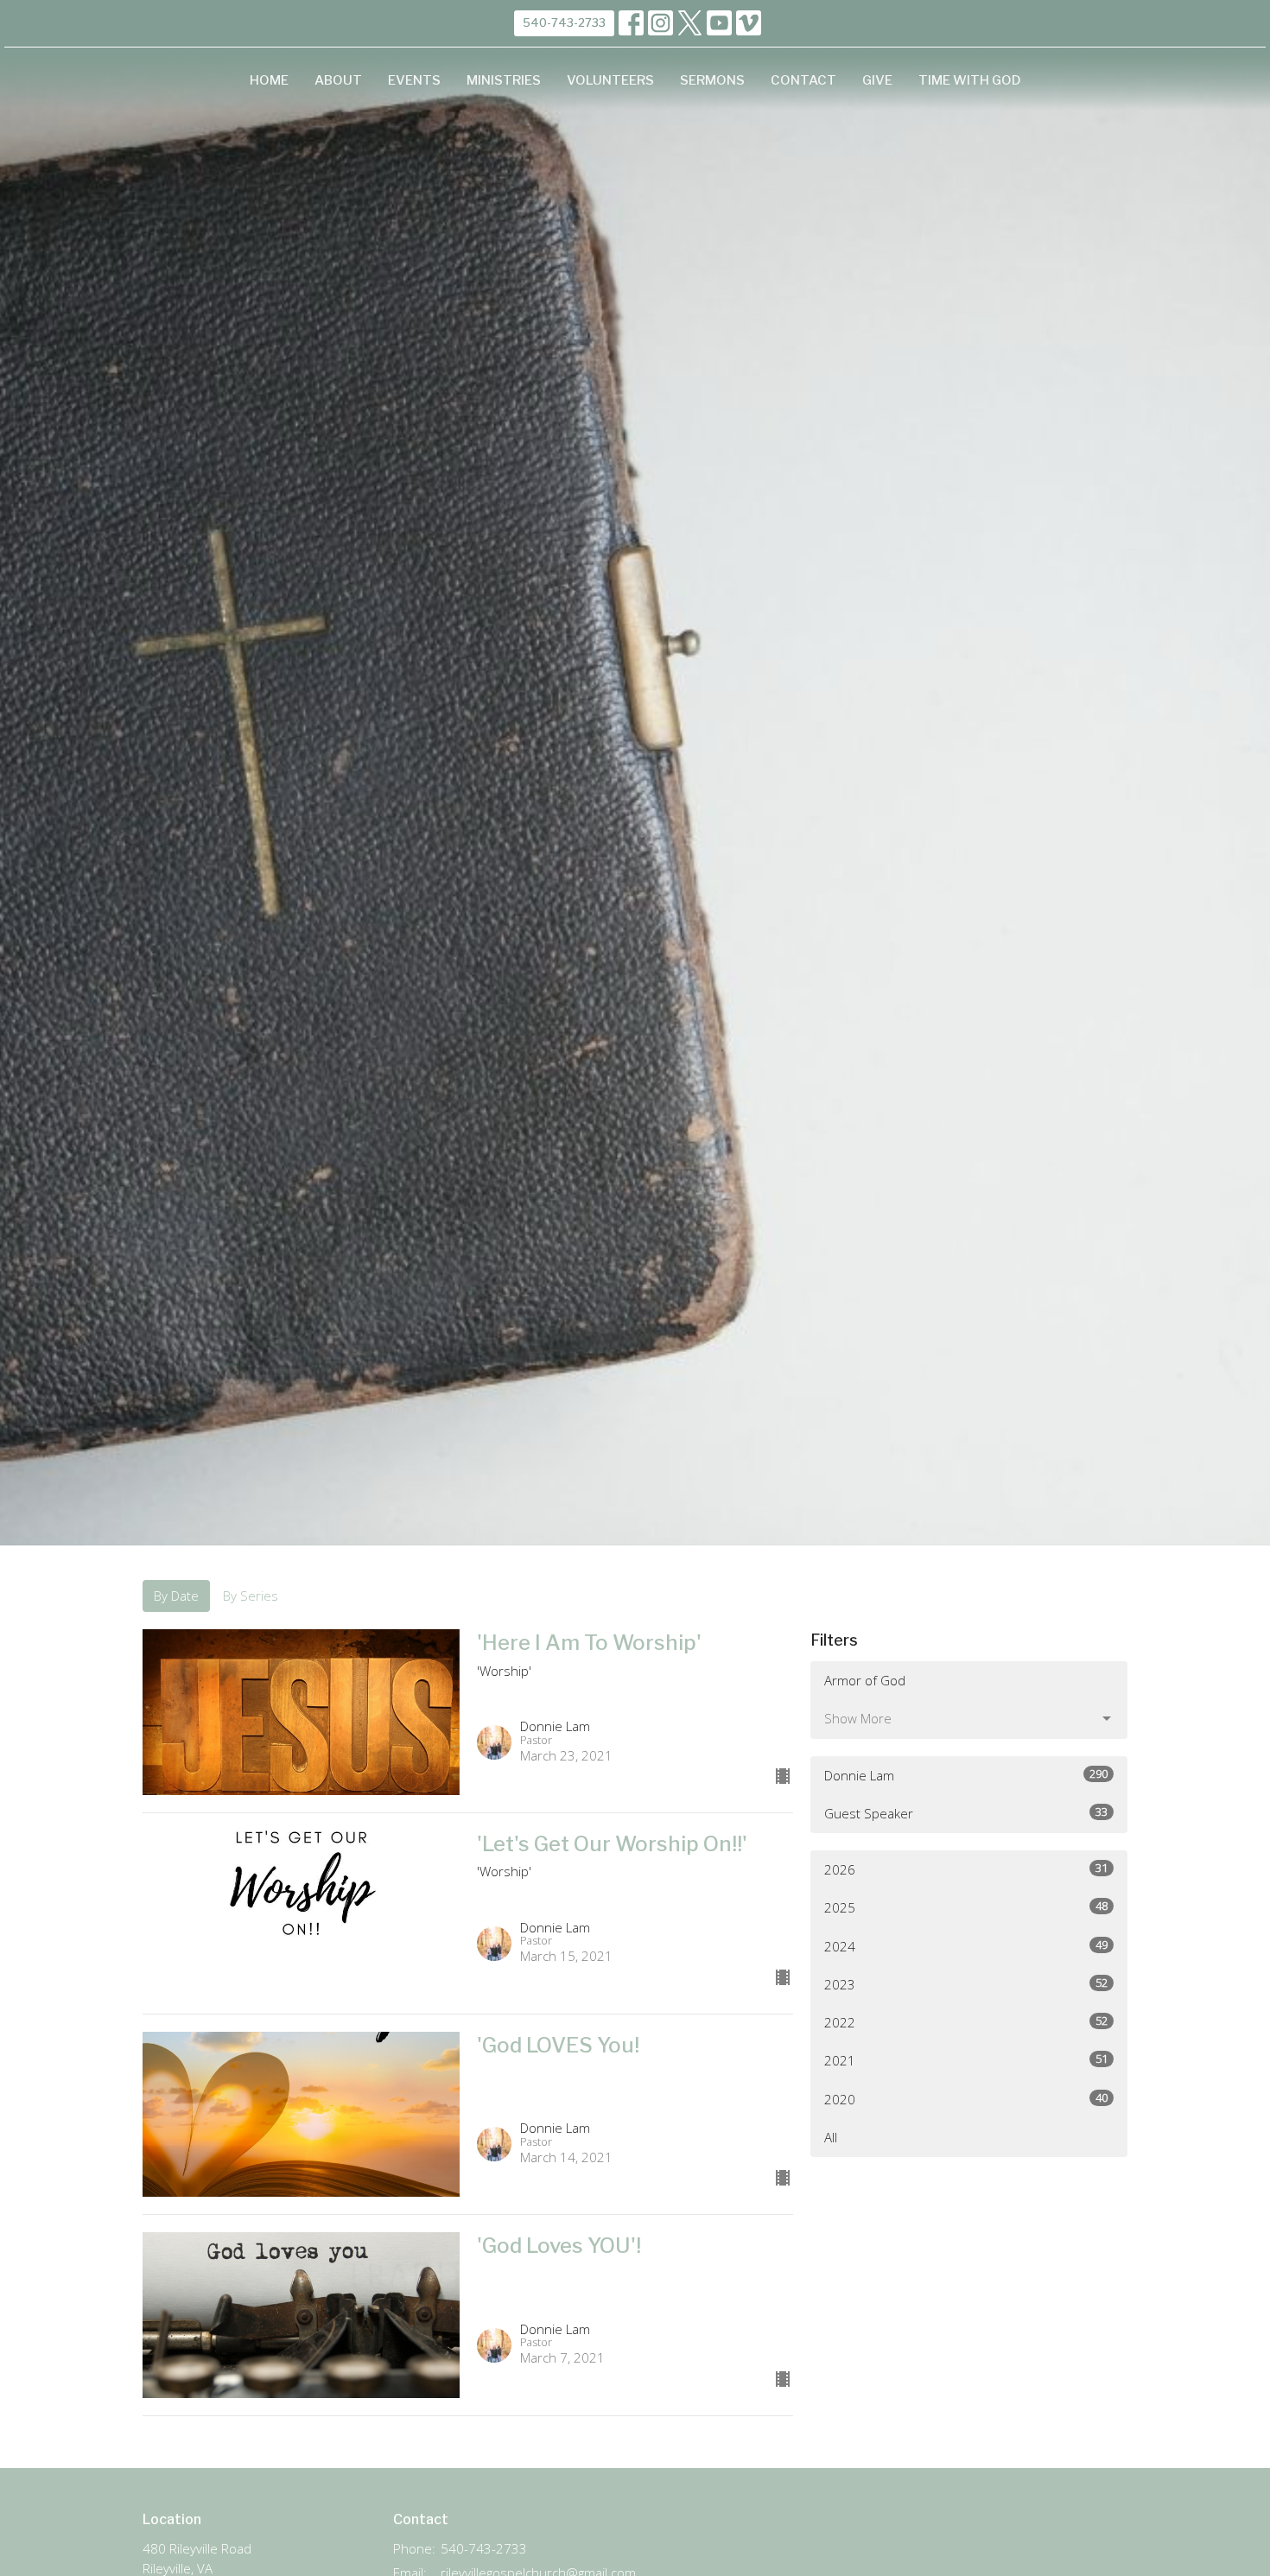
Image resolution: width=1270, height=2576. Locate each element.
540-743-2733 (564, 22)
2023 (966, 1984)
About (338, 80)
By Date (176, 1596)
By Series (251, 1596)
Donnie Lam (966, 1775)
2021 (966, 2060)
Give (877, 80)
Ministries (504, 80)
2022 (966, 2022)
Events (414, 80)
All (831, 2137)
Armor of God (865, 1680)
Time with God (970, 80)
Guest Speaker (966, 1813)
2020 (966, 2099)
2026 (966, 1869)
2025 (966, 1907)
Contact (803, 80)
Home (269, 80)
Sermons (712, 80)
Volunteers (610, 80)
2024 (966, 1946)
